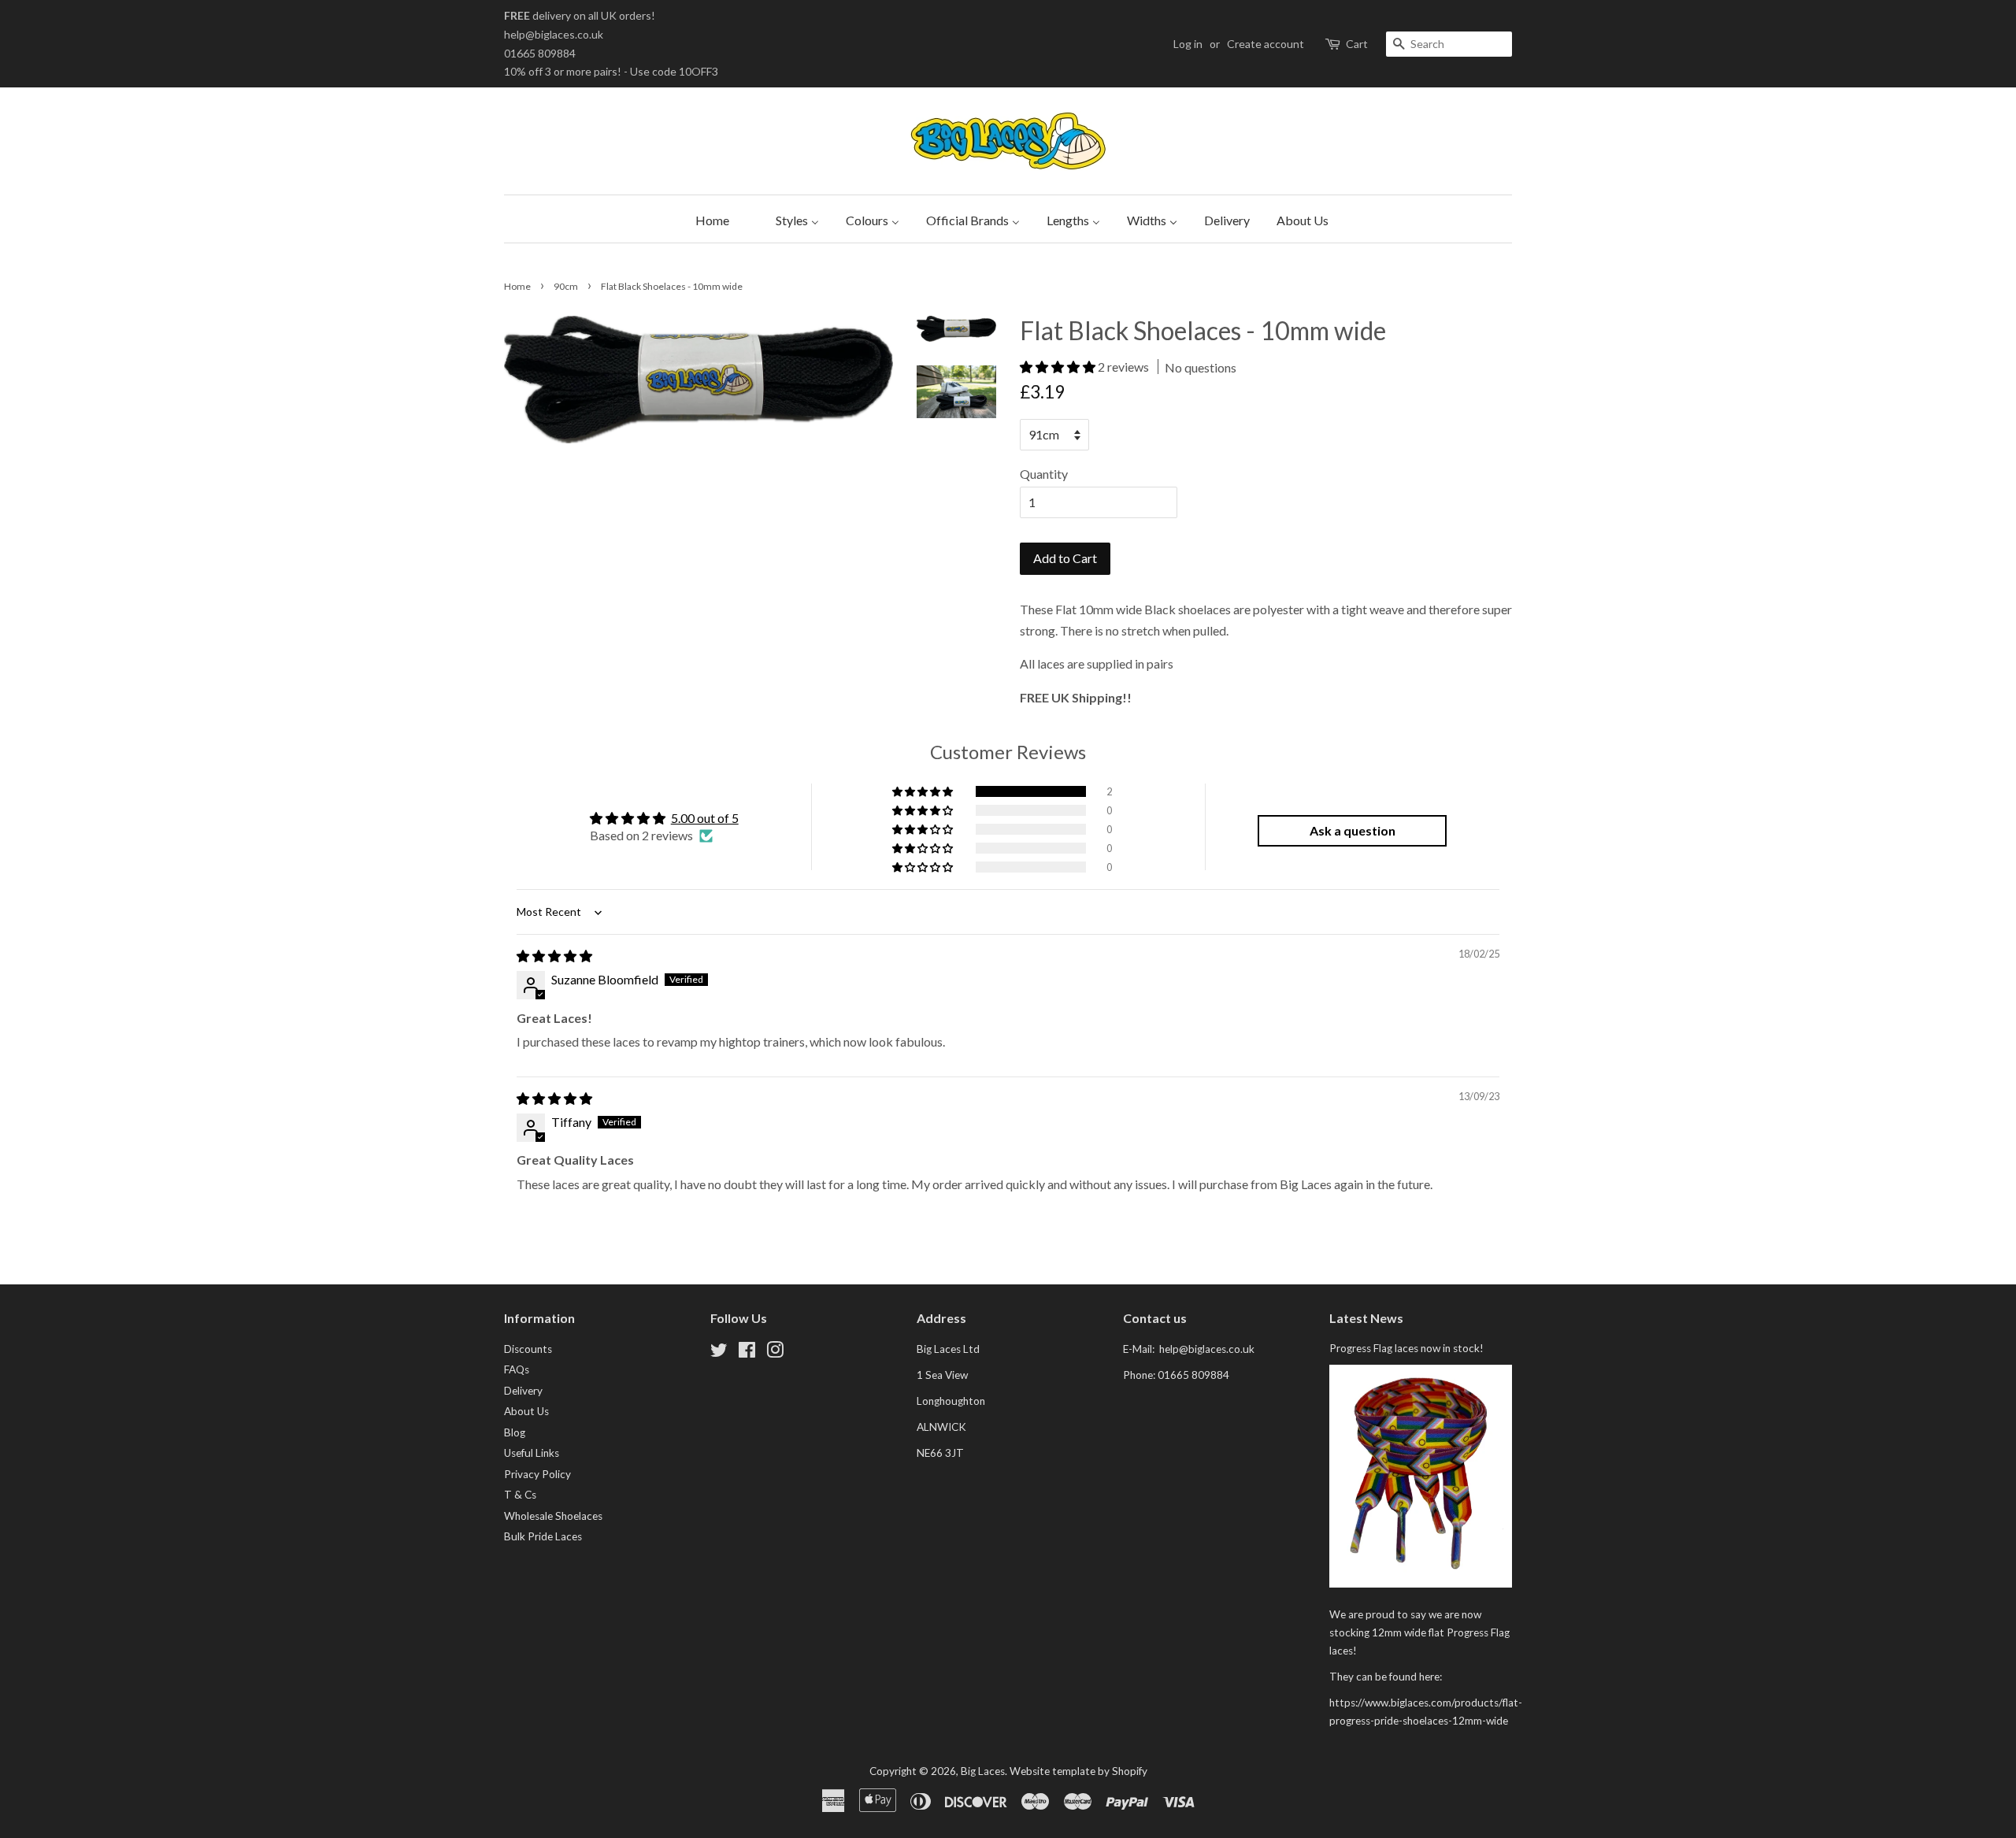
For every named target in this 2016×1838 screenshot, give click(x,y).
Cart (1357, 44)
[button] (1059, 367)
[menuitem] (708, 219)
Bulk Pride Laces (543, 1536)
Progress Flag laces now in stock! (1406, 1348)
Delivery (523, 1391)
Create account (1266, 44)
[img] (554, 956)
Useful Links (532, 1453)
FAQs (517, 1369)
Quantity (1044, 474)
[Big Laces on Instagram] (775, 1353)
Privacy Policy (537, 1474)
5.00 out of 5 (705, 818)
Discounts (528, 1349)
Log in (1188, 44)
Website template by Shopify (1078, 1771)
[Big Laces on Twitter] (719, 1353)
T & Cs (520, 1495)
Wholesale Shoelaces (553, 1516)
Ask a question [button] (1353, 830)
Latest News (1366, 1318)
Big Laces (983, 1771)
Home (517, 286)
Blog (515, 1432)
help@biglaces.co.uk (554, 34)
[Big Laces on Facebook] (747, 1353)
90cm (566, 286)
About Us (526, 1411)
